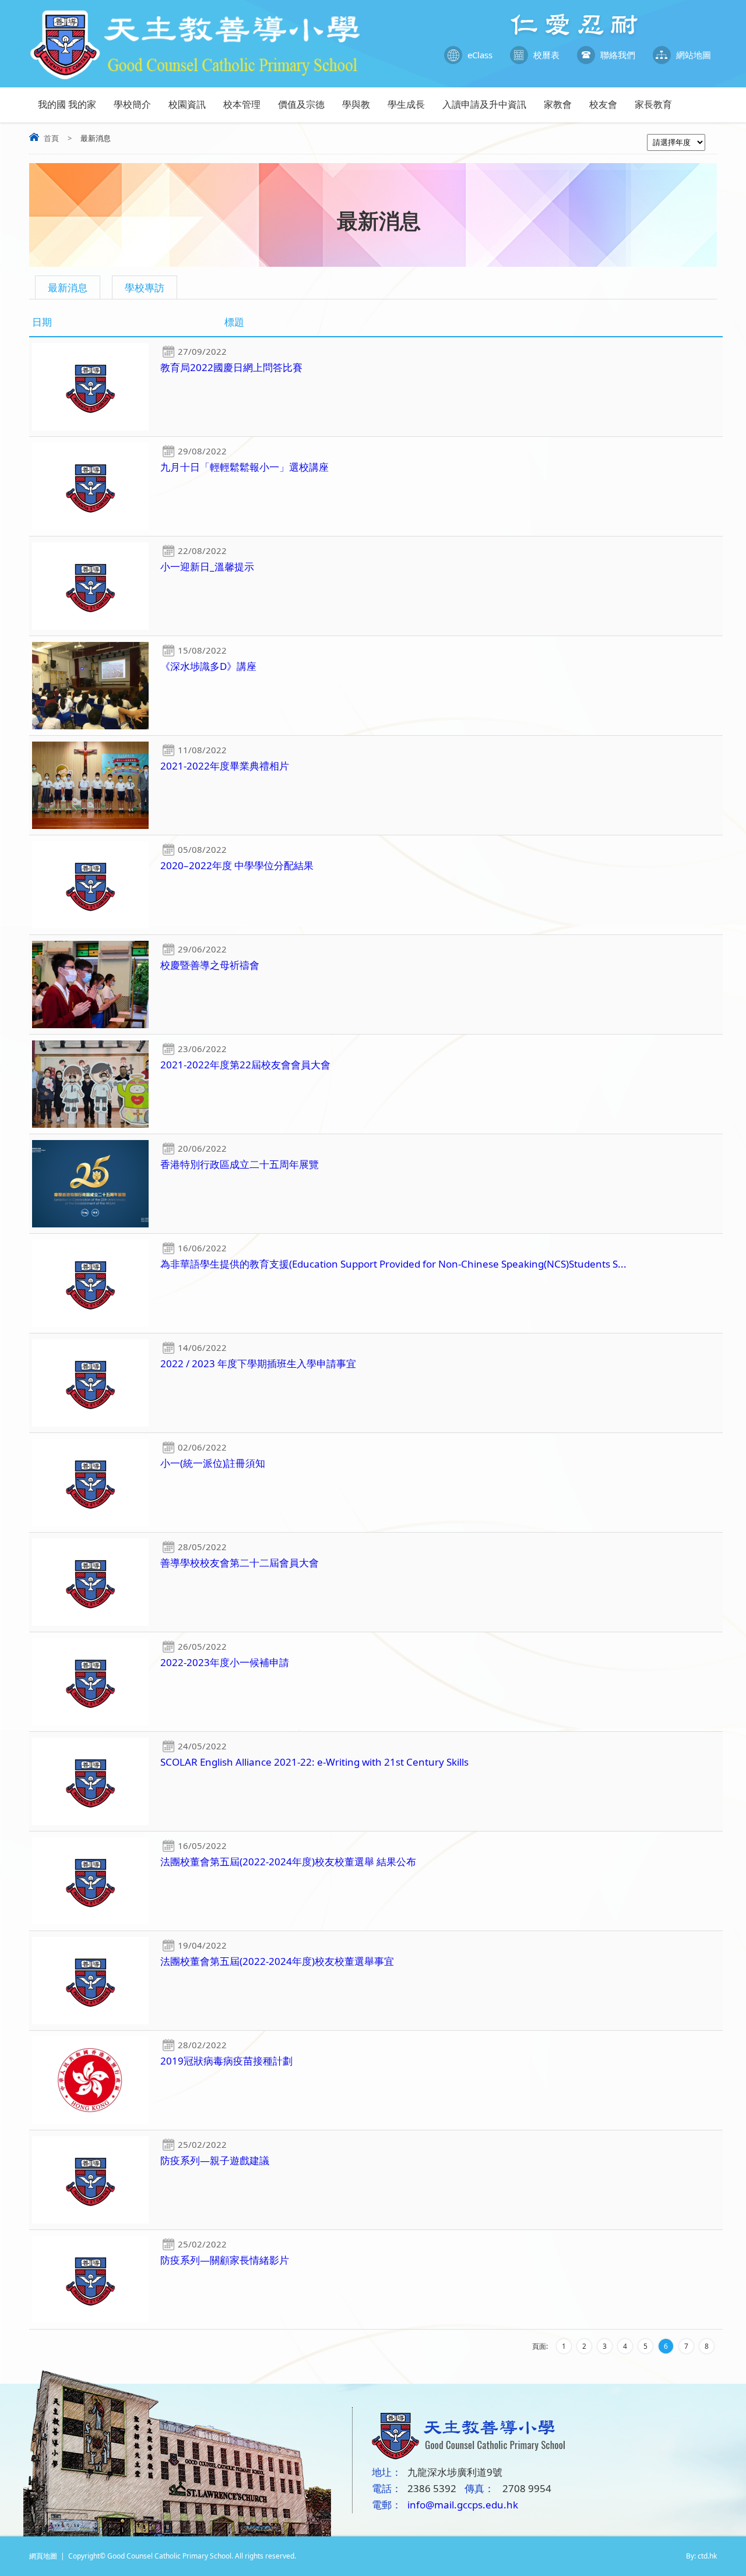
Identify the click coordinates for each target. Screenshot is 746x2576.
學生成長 (406, 104)
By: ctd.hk (701, 2556)
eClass (480, 55)
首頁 (51, 138)
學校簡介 (132, 104)
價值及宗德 (301, 104)
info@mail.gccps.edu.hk (463, 2505)
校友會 (603, 104)
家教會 (558, 104)
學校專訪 (145, 287)
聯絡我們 (618, 55)
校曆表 (546, 55)
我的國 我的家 (67, 104)
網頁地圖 (43, 2556)
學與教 (356, 104)
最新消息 (68, 287)
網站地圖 (694, 55)
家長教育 (653, 104)
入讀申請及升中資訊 (484, 104)
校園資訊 (187, 104)
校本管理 (242, 104)
